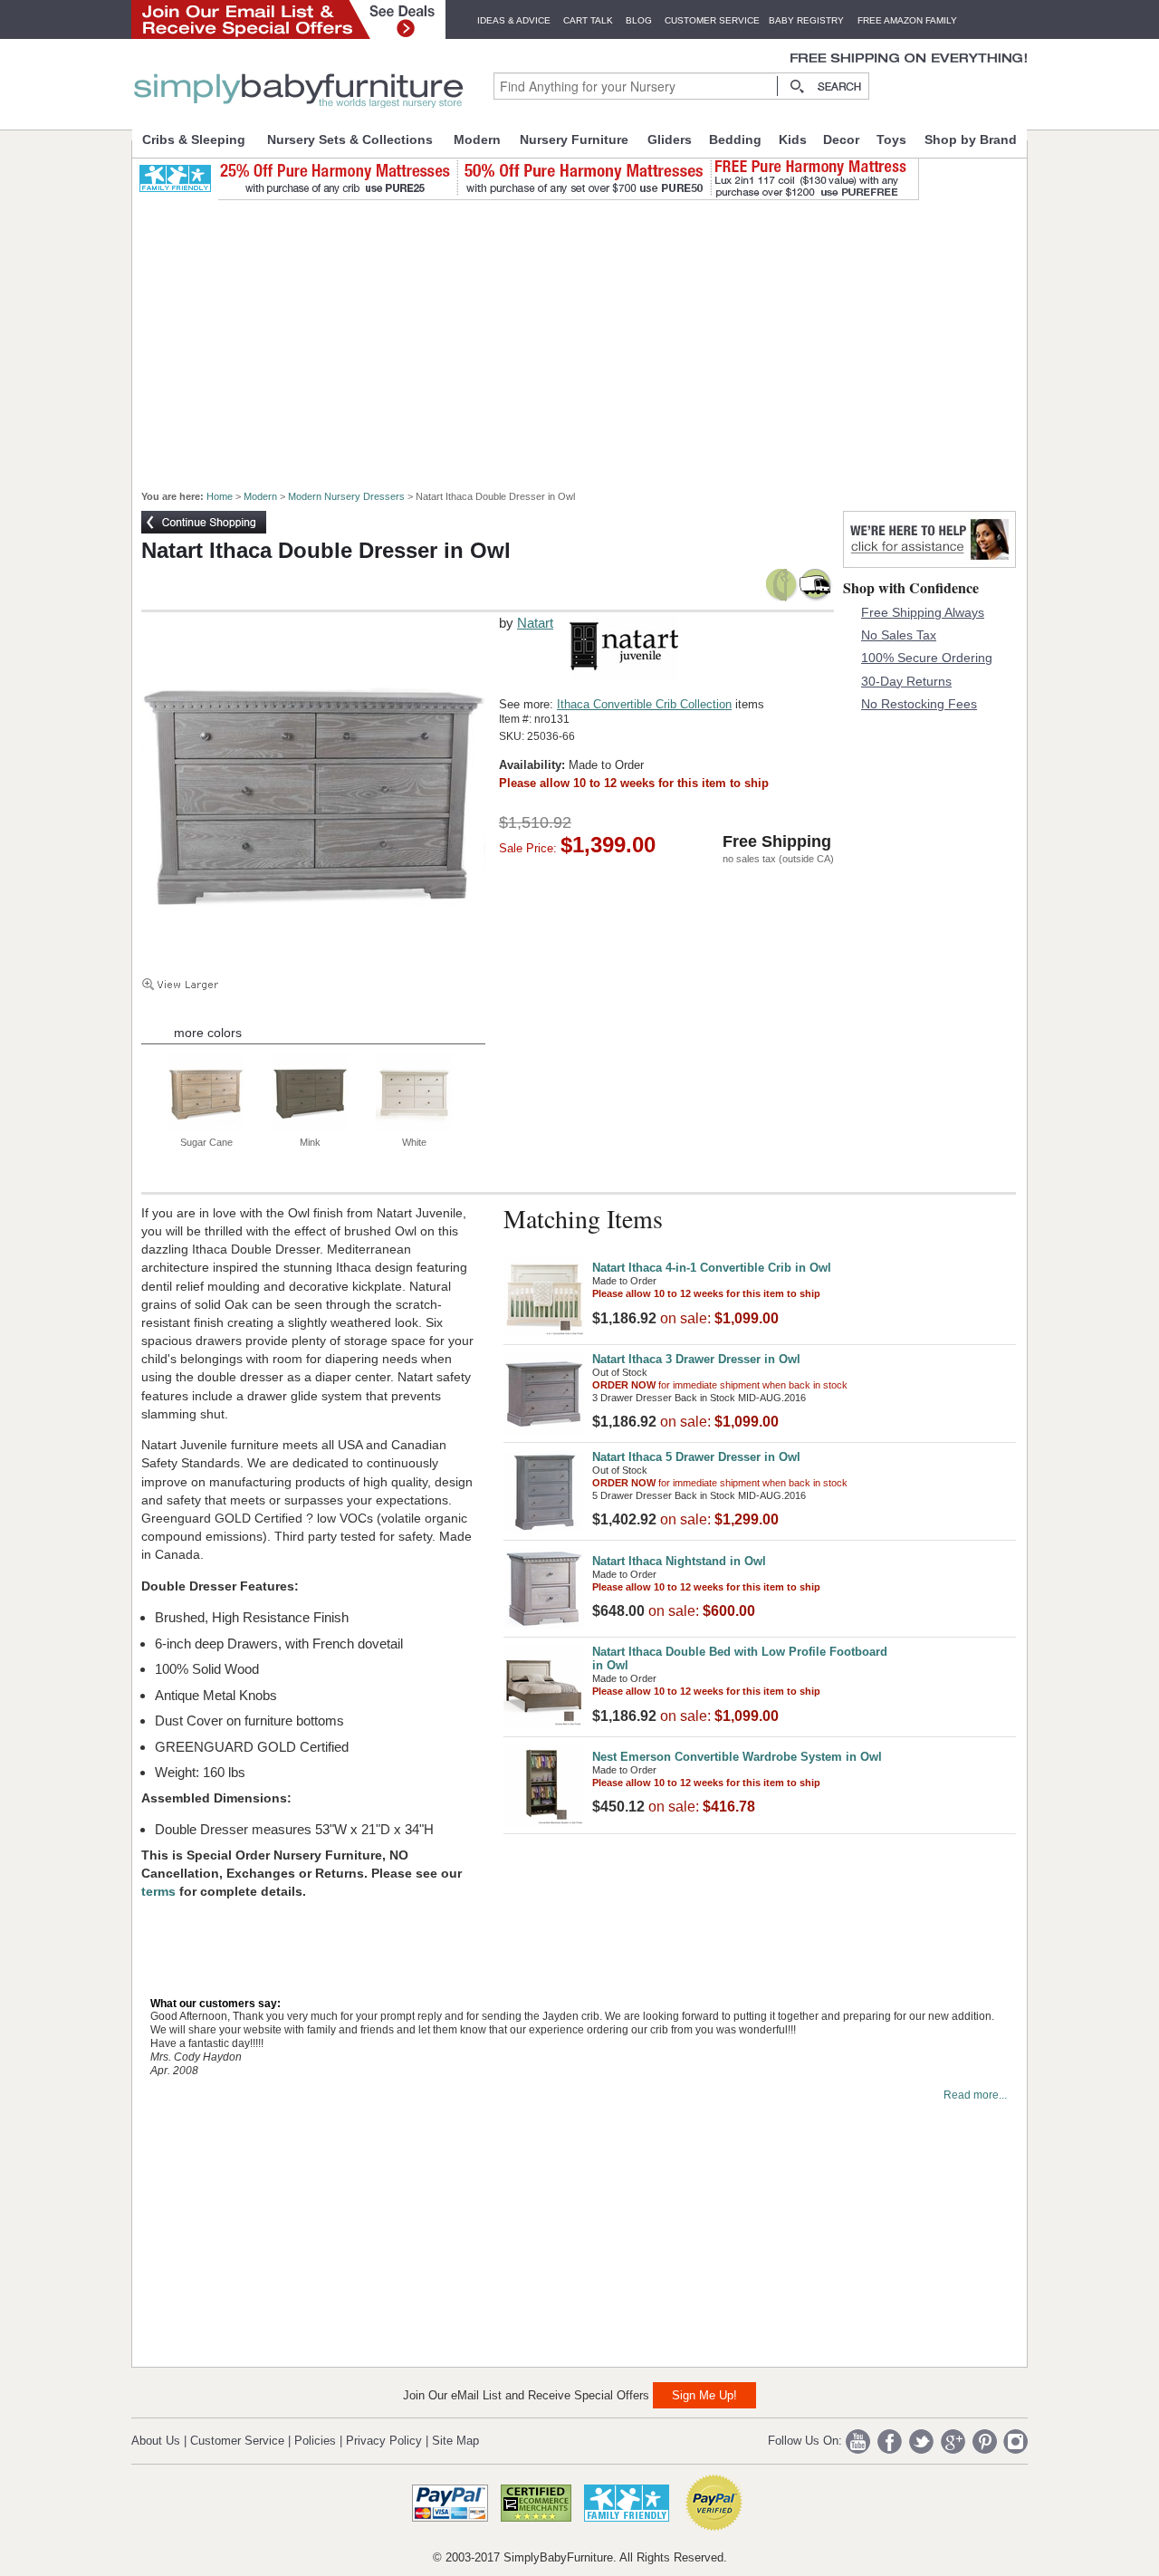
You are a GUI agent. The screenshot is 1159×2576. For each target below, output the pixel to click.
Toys (891, 139)
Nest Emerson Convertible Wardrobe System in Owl (737, 1757)
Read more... (975, 2095)
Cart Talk (588, 20)
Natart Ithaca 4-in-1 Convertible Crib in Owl (712, 1268)
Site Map (455, 2441)
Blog (639, 20)
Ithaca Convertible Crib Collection (644, 704)
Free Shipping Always (923, 612)
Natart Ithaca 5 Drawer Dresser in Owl (696, 1457)
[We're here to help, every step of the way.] (929, 563)
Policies (315, 2441)
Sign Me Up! (704, 2395)
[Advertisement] (589, 337)
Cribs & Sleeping (194, 139)
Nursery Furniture (574, 139)
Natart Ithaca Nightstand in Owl (679, 1561)
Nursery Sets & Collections (350, 139)
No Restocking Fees (919, 704)
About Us (156, 2441)
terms (160, 1891)
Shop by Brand (971, 139)
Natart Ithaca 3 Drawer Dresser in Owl (696, 1359)
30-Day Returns (906, 681)
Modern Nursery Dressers (346, 496)
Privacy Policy (384, 2441)
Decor (841, 139)
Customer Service (712, 20)
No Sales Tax (899, 635)
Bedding (735, 139)
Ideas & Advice (514, 20)
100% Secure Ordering (927, 658)
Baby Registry (806, 20)
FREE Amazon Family (907, 20)
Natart (535, 623)
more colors (208, 1033)
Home (220, 496)
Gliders (670, 139)
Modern (477, 139)
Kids (793, 139)
